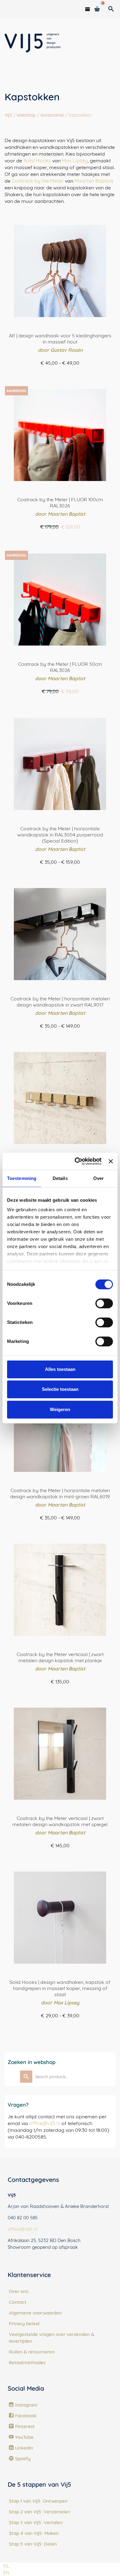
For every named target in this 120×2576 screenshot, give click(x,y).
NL (6, 2566)
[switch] (104, 1303)
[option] (6, 2573)
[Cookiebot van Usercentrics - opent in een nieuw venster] (76, 1161)
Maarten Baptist (93, 181)
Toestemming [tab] (22, 1178)
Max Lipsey (75, 161)
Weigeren (60, 1409)
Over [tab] (98, 1178)
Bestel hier (60, 374)
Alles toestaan (60, 1369)
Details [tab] (60, 1178)
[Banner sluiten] (111, 1161)
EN (6, 2573)
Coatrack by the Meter (38, 181)
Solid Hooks (37, 161)
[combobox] (6, 2566)
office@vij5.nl (45, 2123)
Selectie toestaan (60, 1389)
